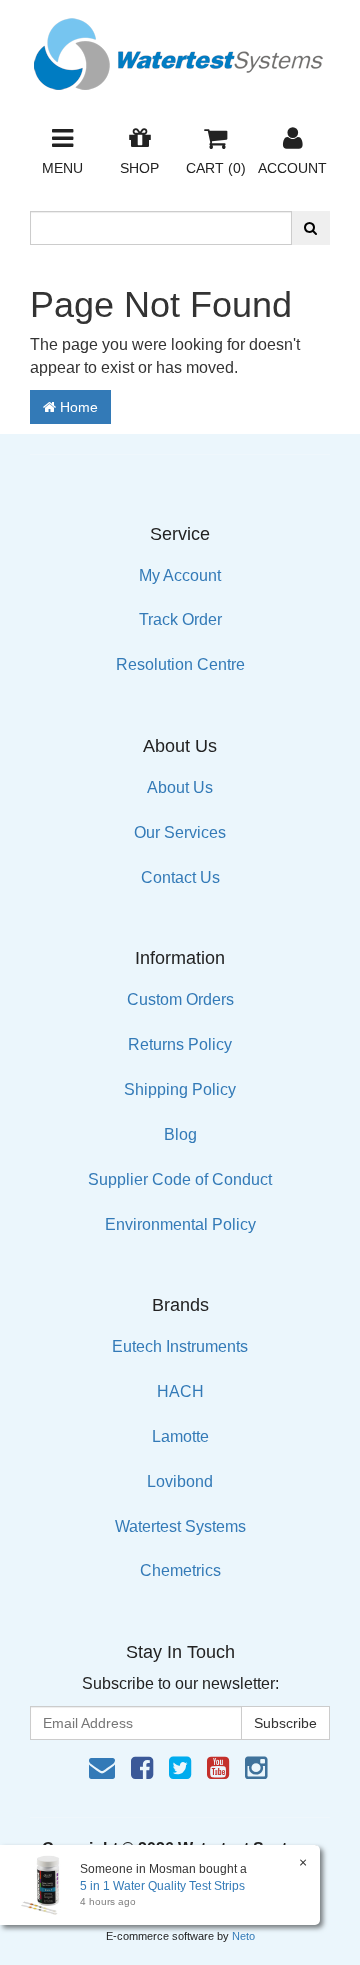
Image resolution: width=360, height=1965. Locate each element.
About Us (180, 787)
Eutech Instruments (180, 1346)
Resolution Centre (180, 664)
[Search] (310, 228)
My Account (180, 575)
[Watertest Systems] (180, 48)
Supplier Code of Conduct (180, 1179)
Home (77, 407)
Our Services (180, 832)
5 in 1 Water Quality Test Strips (162, 1886)
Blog (180, 1134)
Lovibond (180, 1481)
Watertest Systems (180, 1526)
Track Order (180, 619)
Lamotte (180, 1436)
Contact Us (180, 877)
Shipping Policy (180, 1089)
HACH (180, 1391)
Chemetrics (180, 1570)
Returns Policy (180, 1044)
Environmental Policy (180, 1224)
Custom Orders (180, 999)
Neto (243, 1936)
